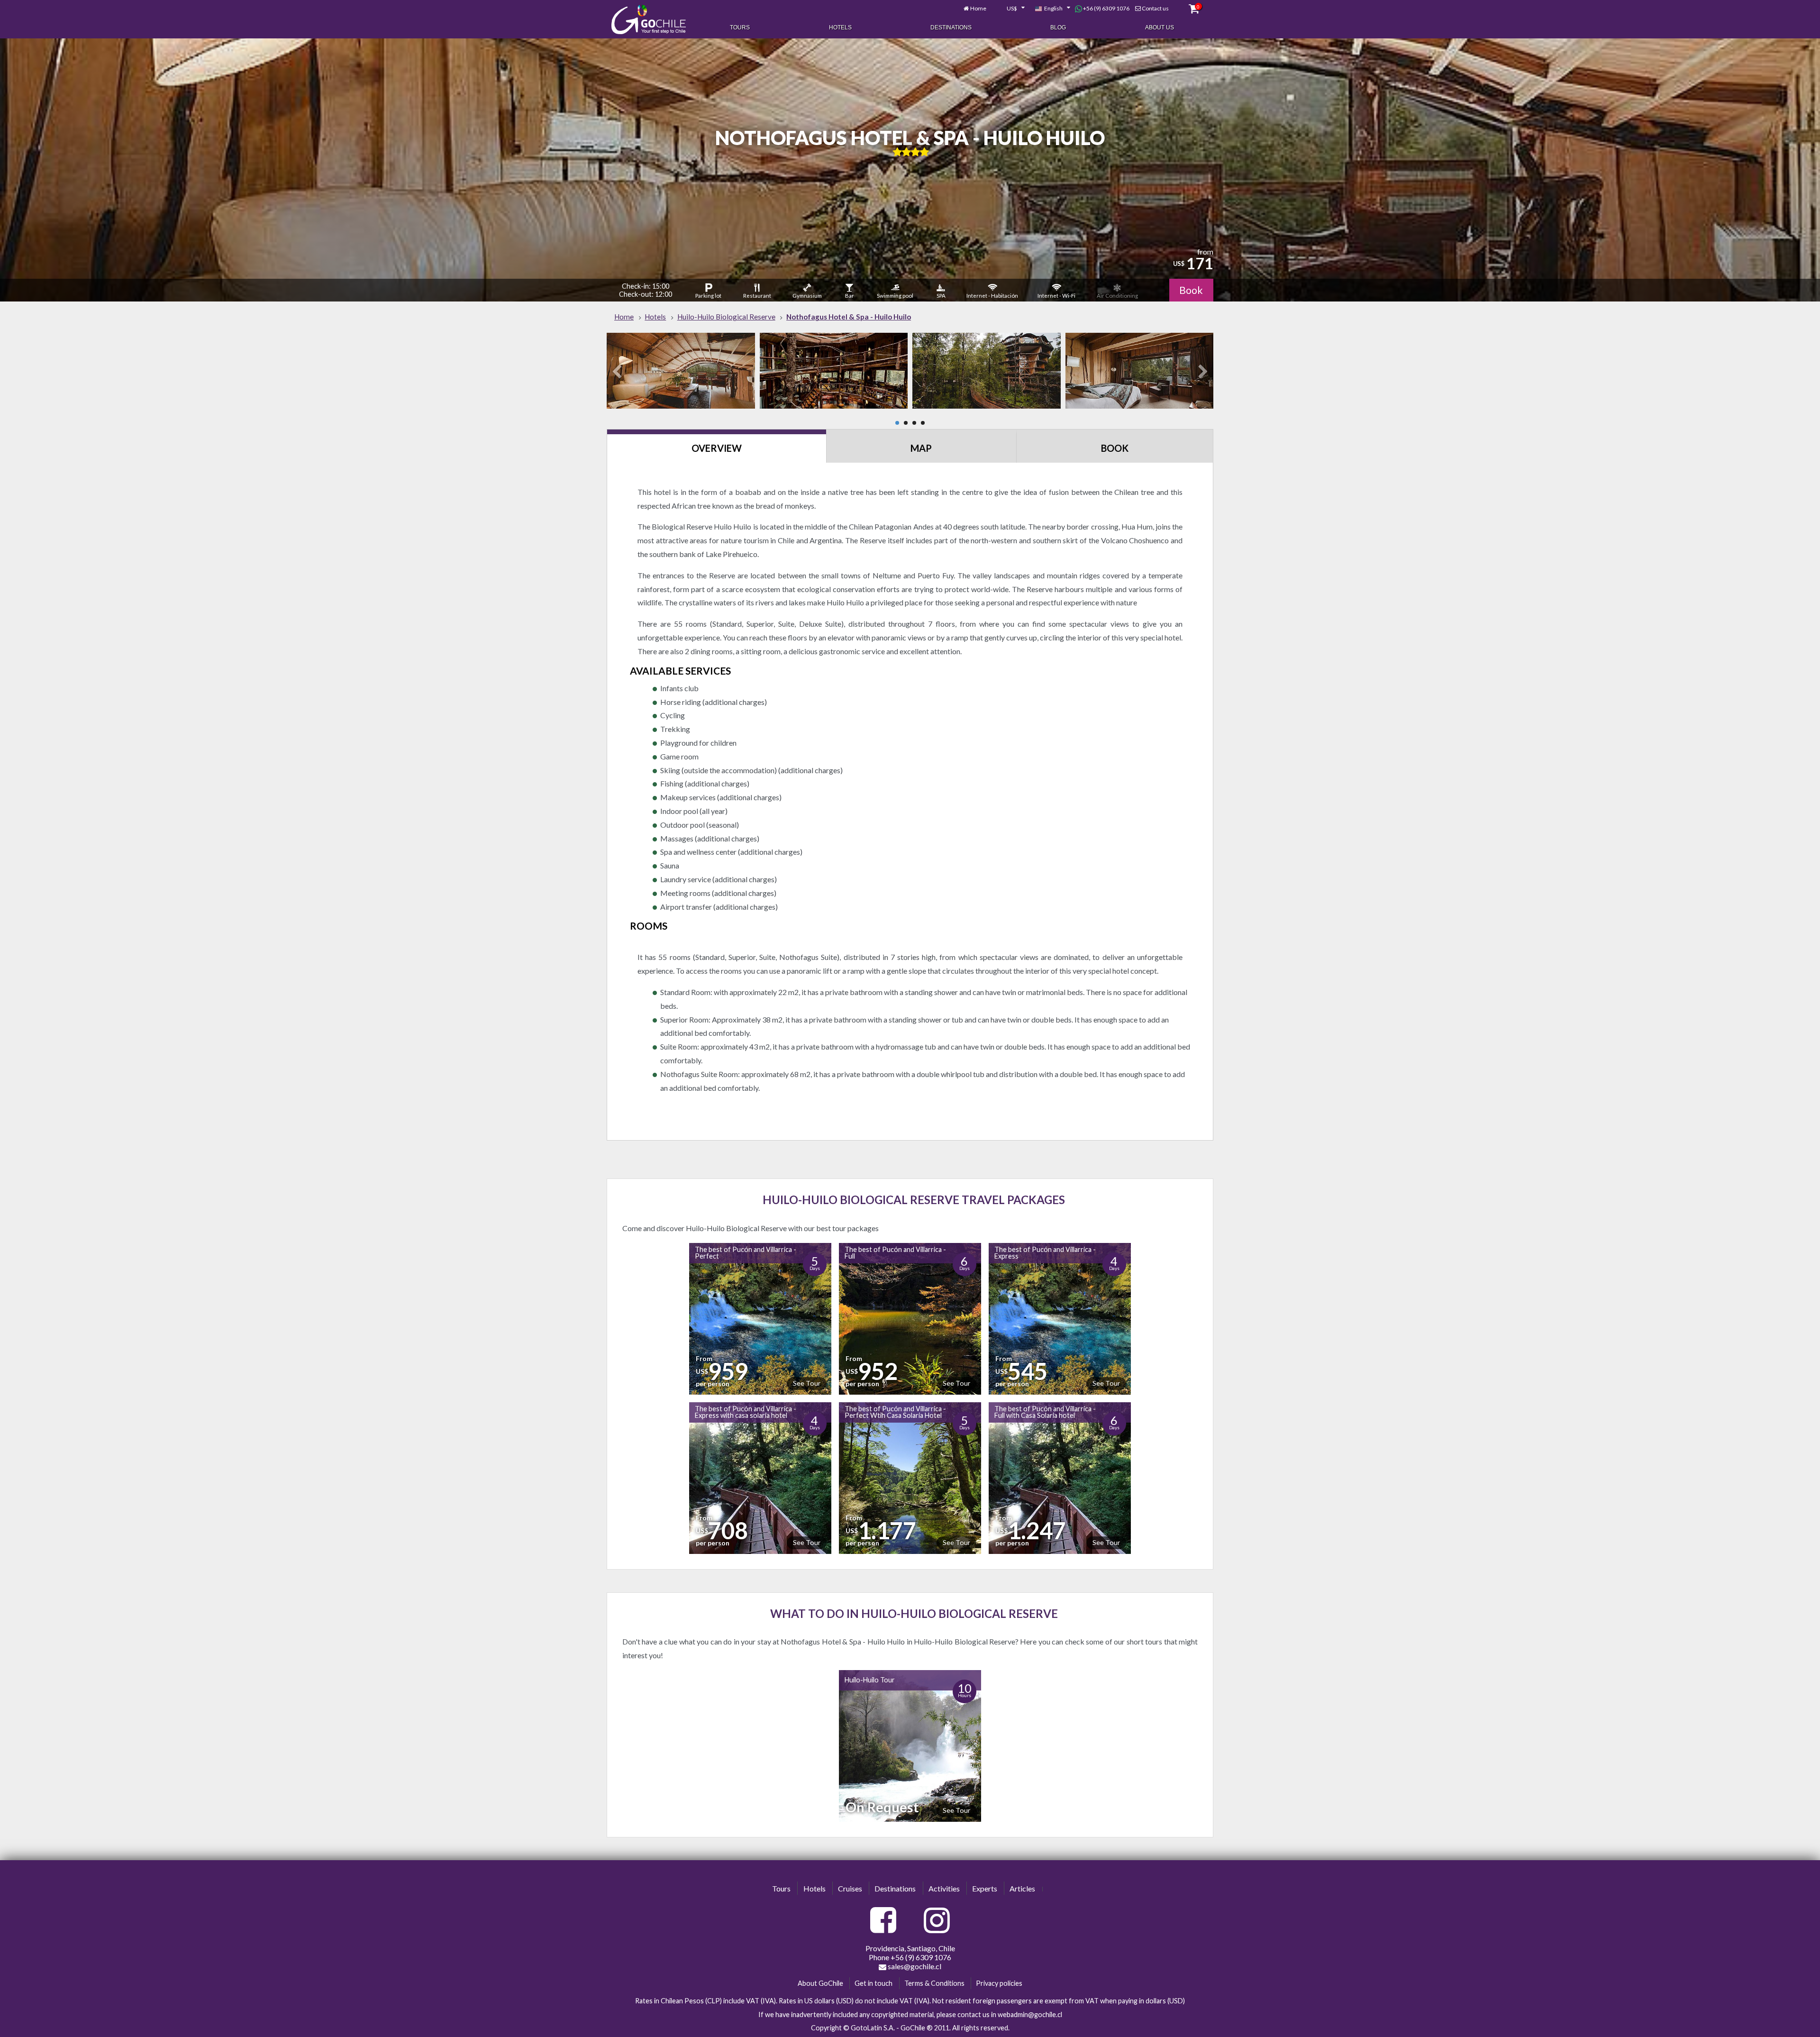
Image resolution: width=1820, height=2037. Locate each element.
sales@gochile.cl (914, 1966)
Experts (985, 1888)
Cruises (850, 1888)
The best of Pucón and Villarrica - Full (895, 1253)
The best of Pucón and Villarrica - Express (1045, 1253)
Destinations (951, 27)
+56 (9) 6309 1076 (1106, 8)
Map (921, 448)
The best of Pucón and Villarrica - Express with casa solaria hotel (746, 1412)
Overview (717, 448)
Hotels (840, 27)
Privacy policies (999, 1983)
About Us (1160, 27)
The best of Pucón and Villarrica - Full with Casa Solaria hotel (1045, 1412)
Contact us (1155, 8)
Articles (1022, 1888)
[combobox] (1010, 9)
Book (1191, 290)
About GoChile (820, 1983)
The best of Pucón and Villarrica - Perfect (746, 1253)
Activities (944, 1888)
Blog (1058, 27)
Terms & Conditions (934, 1983)
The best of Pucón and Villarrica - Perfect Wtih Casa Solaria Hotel (895, 1412)
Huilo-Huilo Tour (870, 1680)
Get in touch (874, 1983)
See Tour (807, 1383)
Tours (740, 27)
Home (978, 8)
